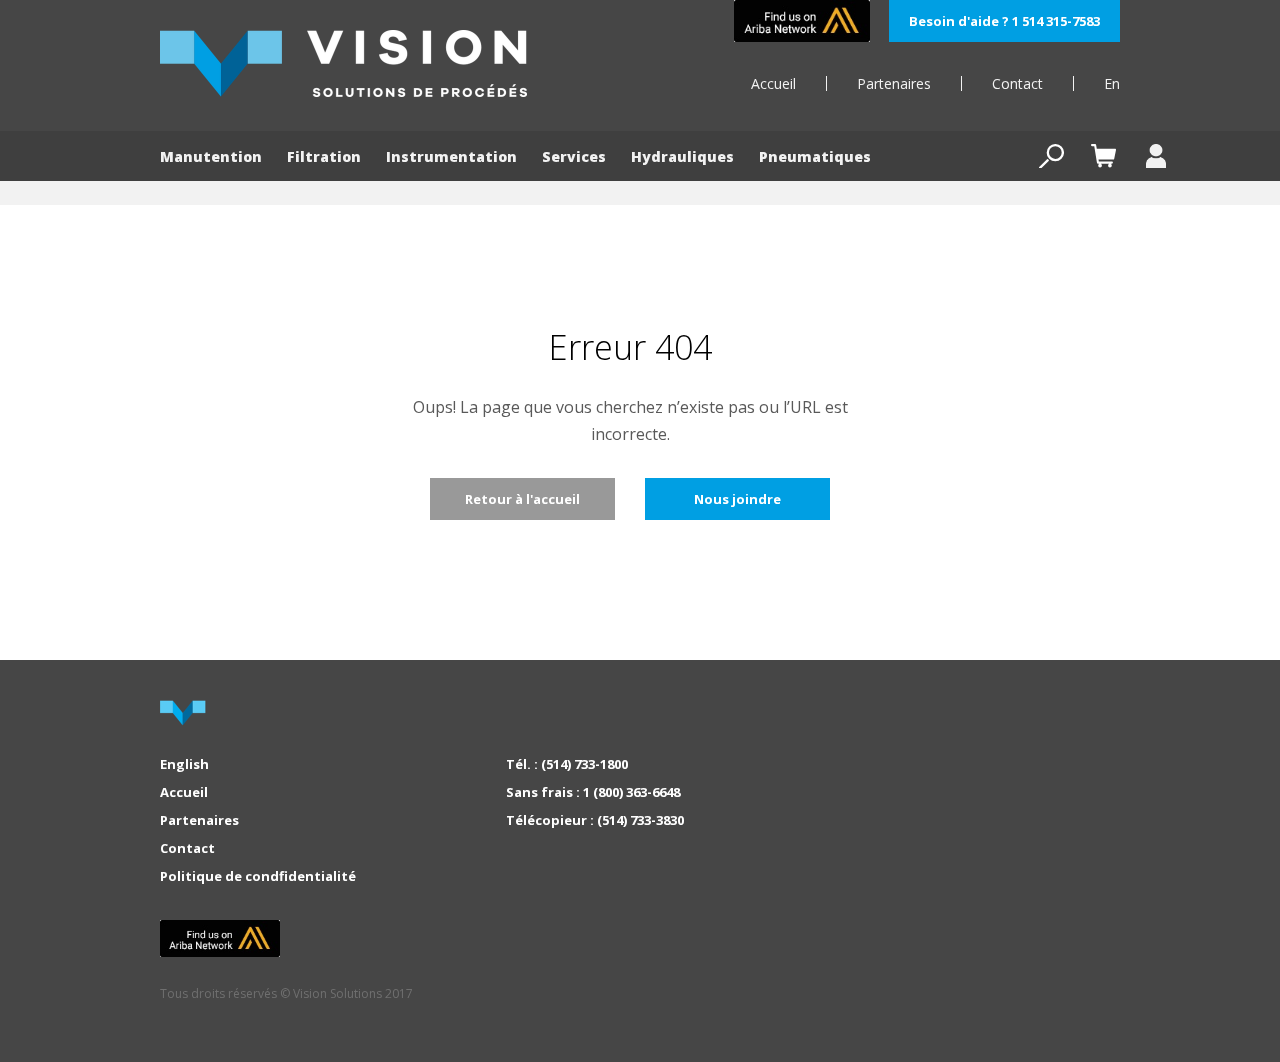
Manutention (211, 156)
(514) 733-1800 (584, 764)
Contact (1017, 83)
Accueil (773, 83)
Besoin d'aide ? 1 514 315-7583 (1004, 21)
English (184, 764)
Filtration (324, 156)
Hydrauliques (682, 156)
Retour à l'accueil (522, 499)
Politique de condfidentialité (258, 876)
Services (574, 156)
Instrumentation (451, 156)
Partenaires (894, 83)
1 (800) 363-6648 (631, 792)
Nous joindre (737, 499)
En (1112, 83)
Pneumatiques (815, 156)
